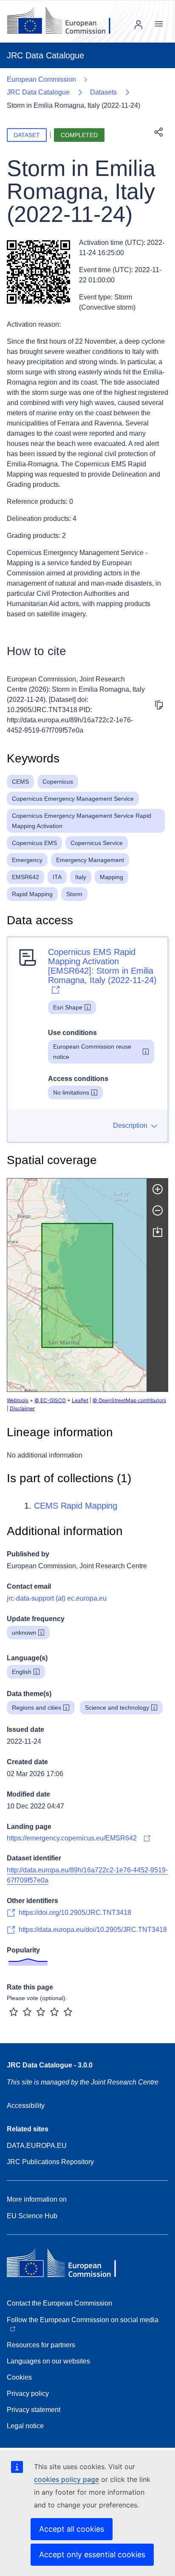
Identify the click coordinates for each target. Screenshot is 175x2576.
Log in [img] (138, 25)
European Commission (41, 79)
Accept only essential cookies (92, 2554)
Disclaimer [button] (22, 1408)
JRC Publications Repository (50, 2162)
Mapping (111, 877)
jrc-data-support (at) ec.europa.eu (57, 1598)
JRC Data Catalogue (38, 92)
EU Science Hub (32, 2216)
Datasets (103, 92)
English (22, 1672)
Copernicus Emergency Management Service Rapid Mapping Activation (82, 821)
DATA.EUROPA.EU (37, 2146)
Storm (74, 894)
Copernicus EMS (34, 843)
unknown (24, 1633)
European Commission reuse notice (92, 1052)
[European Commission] (65, 21)
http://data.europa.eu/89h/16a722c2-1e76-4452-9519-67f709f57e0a (87, 1875)
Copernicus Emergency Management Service (73, 799)
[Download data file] (158, 1232)
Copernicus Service (97, 843)
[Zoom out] (158, 1210)
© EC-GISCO (50, 1400)
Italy (81, 877)
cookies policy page (66, 2479)
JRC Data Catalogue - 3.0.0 (50, 2065)
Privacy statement (34, 2410)
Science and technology (117, 1708)
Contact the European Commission (59, 2303)
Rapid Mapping (32, 894)
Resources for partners (41, 2345)
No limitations (71, 1092)
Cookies (19, 2377)
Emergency (27, 860)
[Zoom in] (158, 1189)
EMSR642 (25, 877)
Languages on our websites (48, 2361)
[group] (77, 1285)
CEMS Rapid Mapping (76, 1506)
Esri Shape (68, 1007)
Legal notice (25, 2426)
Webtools (18, 1400)
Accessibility (26, 2106)
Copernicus (58, 782)
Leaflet (80, 1400)
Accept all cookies (72, 2529)
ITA (57, 877)
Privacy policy (28, 2393)
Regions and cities (37, 1708)
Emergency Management (90, 860)
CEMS (20, 782)
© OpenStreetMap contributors (129, 1400)
